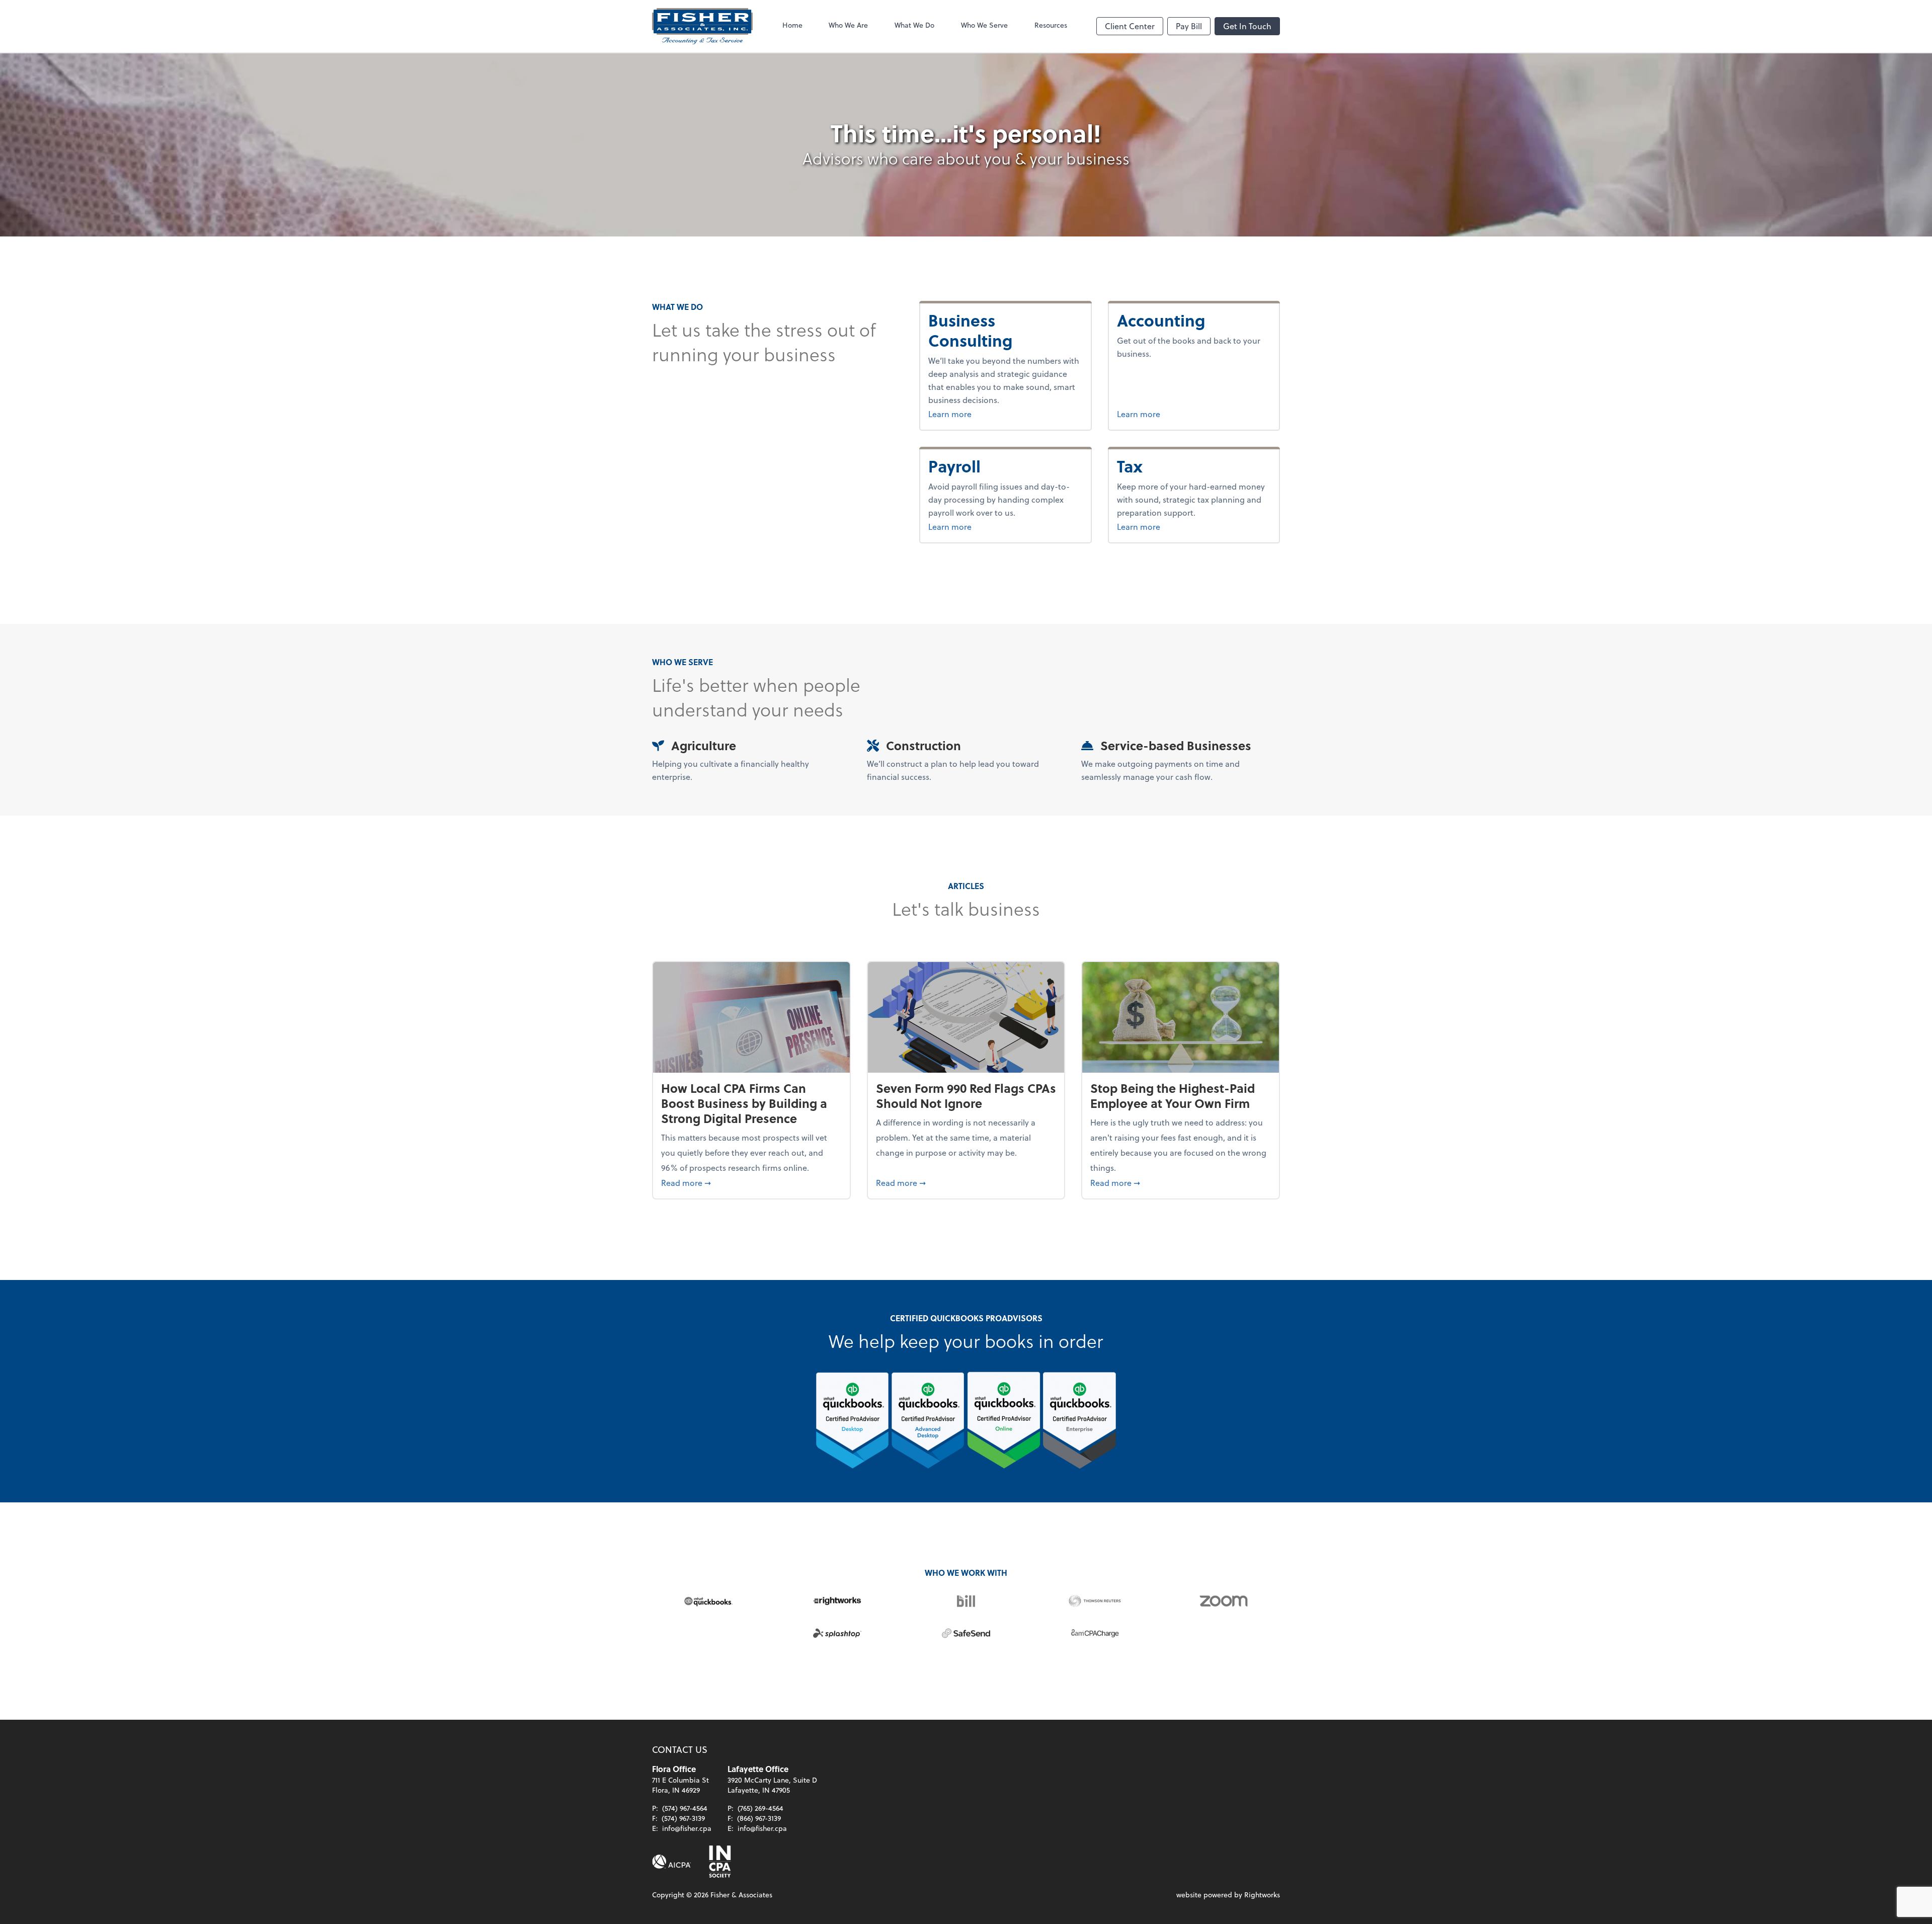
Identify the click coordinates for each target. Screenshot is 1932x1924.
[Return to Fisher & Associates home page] (702, 26)
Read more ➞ (751, 1182)
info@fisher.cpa (687, 1828)
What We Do (914, 25)
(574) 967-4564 (685, 1808)
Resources (1051, 25)
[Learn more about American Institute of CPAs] (672, 1862)
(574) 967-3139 (683, 1818)
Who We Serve (984, 25)
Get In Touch (1247, 26)
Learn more (975, 414)
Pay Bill (1189, 26)
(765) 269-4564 (760, 1808)
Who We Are (848, 25)
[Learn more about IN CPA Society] (719, 1862)
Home (792, 25)
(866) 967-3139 (759, 1818)
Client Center (1130, 26)
